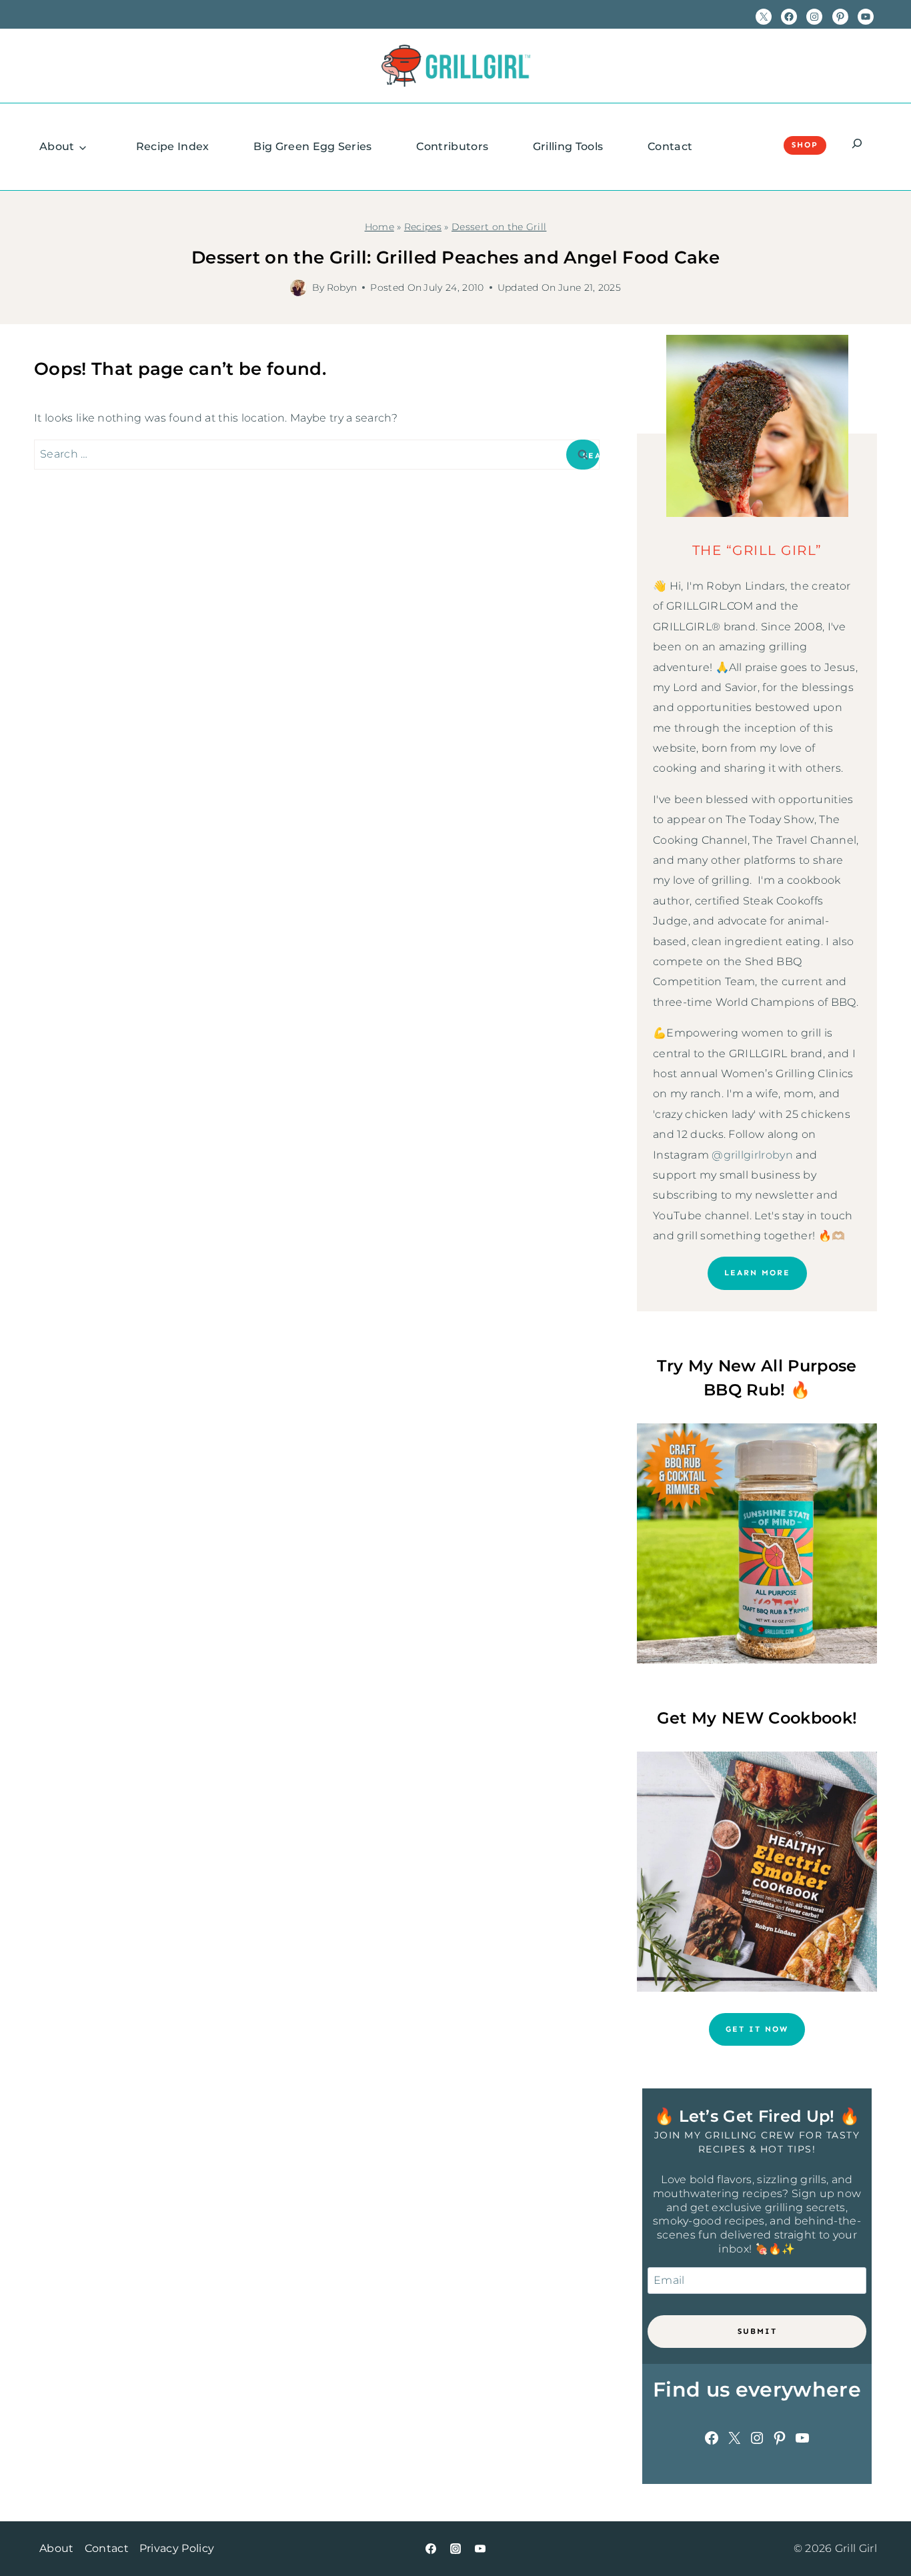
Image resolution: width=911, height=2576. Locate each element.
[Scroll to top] (880, 2525)
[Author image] (298, 288)
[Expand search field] (857, 145)
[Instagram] (455, 2549)
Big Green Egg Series (312, 146)
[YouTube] (480, 2549)
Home (379, 227)
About (57, 146)
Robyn (342, 287)
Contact (670, 146)
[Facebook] (431, 2549)
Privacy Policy (177, 2548)
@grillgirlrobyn (752, 1155)
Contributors (452, 146)
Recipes (423, 227)
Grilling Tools (568, 146)
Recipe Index (173, 146)
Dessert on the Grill (499, 227)
